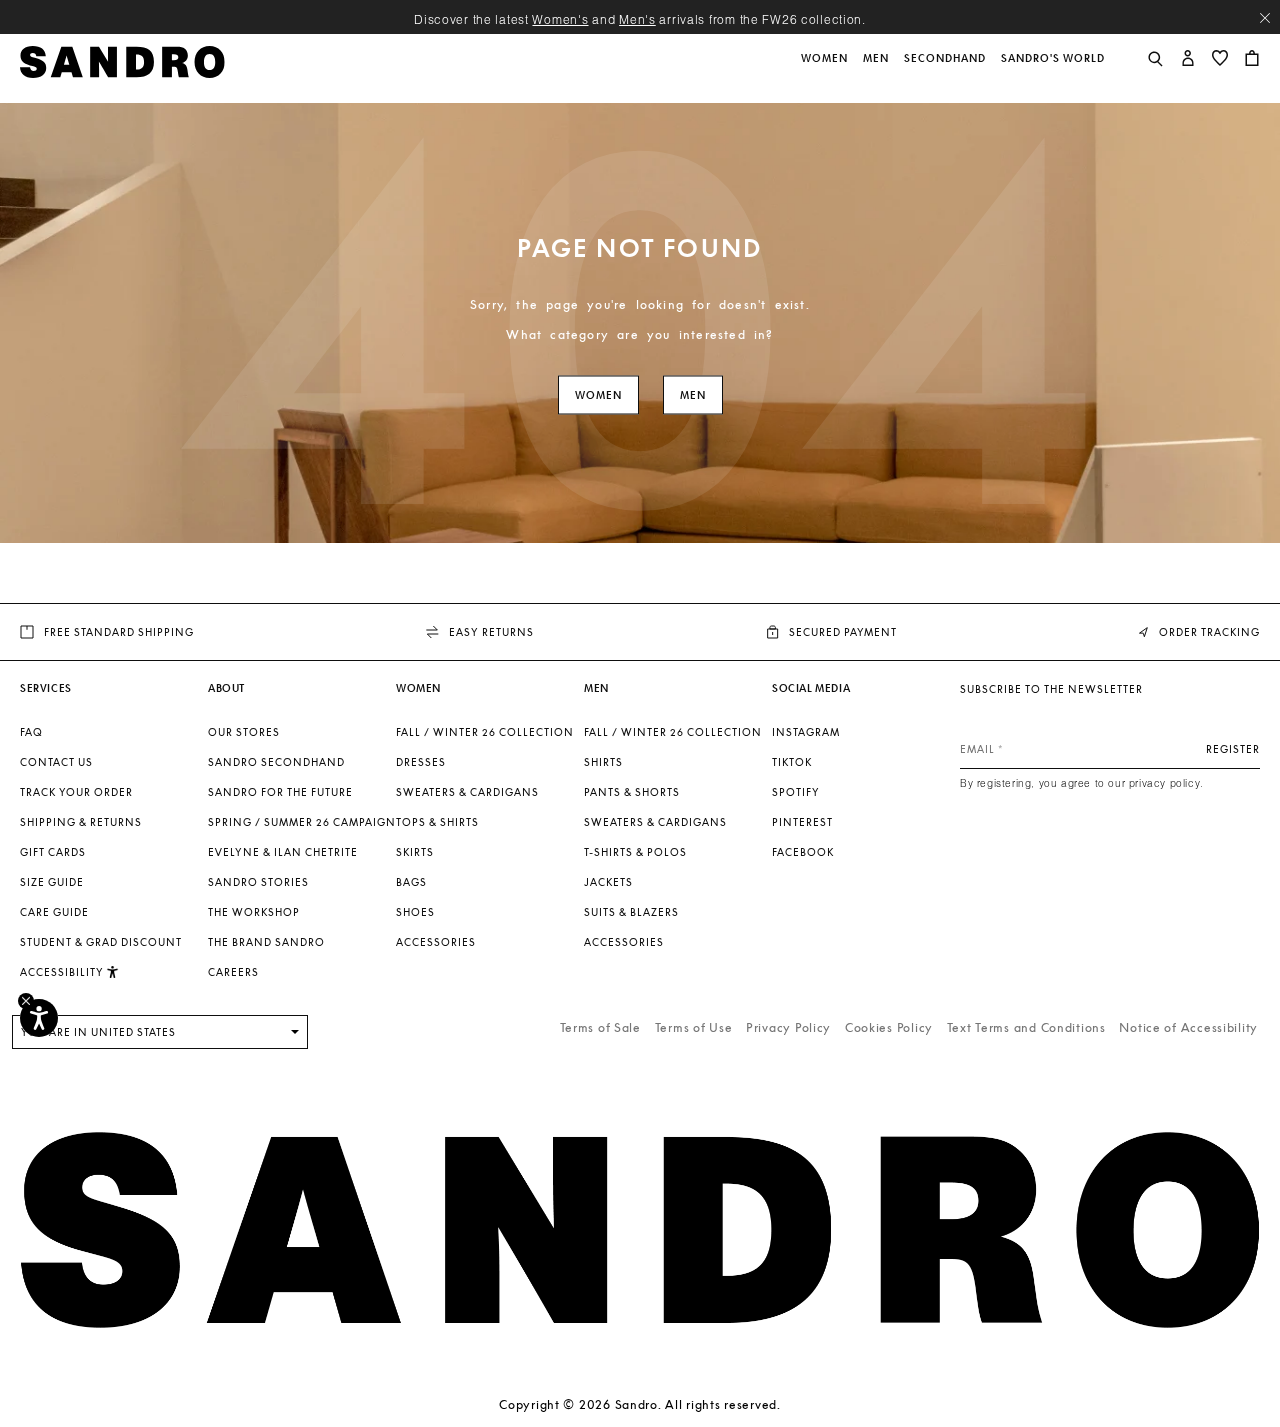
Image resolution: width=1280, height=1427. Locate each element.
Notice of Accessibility (1188, 1027)
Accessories (436, 942)
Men (693, 395)
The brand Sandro (266, 942)
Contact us (56, 762)
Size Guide (52, 882)
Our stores (244, 732)
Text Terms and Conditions (1026, 1027)
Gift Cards (53, 852)
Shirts (603, 762)
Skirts (415, 852)
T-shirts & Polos (635, 852)
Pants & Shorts (632, 792)
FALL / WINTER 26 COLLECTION (485, 732)
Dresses (421, 762)
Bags (411, 882)
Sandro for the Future (280, 792)
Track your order (76, 792)
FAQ (31, 732)
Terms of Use (694, 1027)
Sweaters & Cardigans (467, 792)
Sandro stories (258, 882)
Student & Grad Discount (101, 942)
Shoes (415, 912)
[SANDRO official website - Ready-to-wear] (122, 60)
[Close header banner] (1265, 18)
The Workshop (254, 912)
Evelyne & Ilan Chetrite (283, 852)
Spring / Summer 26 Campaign (302, 822)
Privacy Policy (788, 1027)
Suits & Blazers (631, 912)
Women (598, 395)
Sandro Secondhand (276, 762)
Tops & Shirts (437, 822)
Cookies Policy (889, 1027)
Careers (233, 972)
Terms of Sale (600, 1027)
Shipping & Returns (81, 822)
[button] (826, 69)
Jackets (608, 882)
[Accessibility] (39, 1018)
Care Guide (54, 912)
